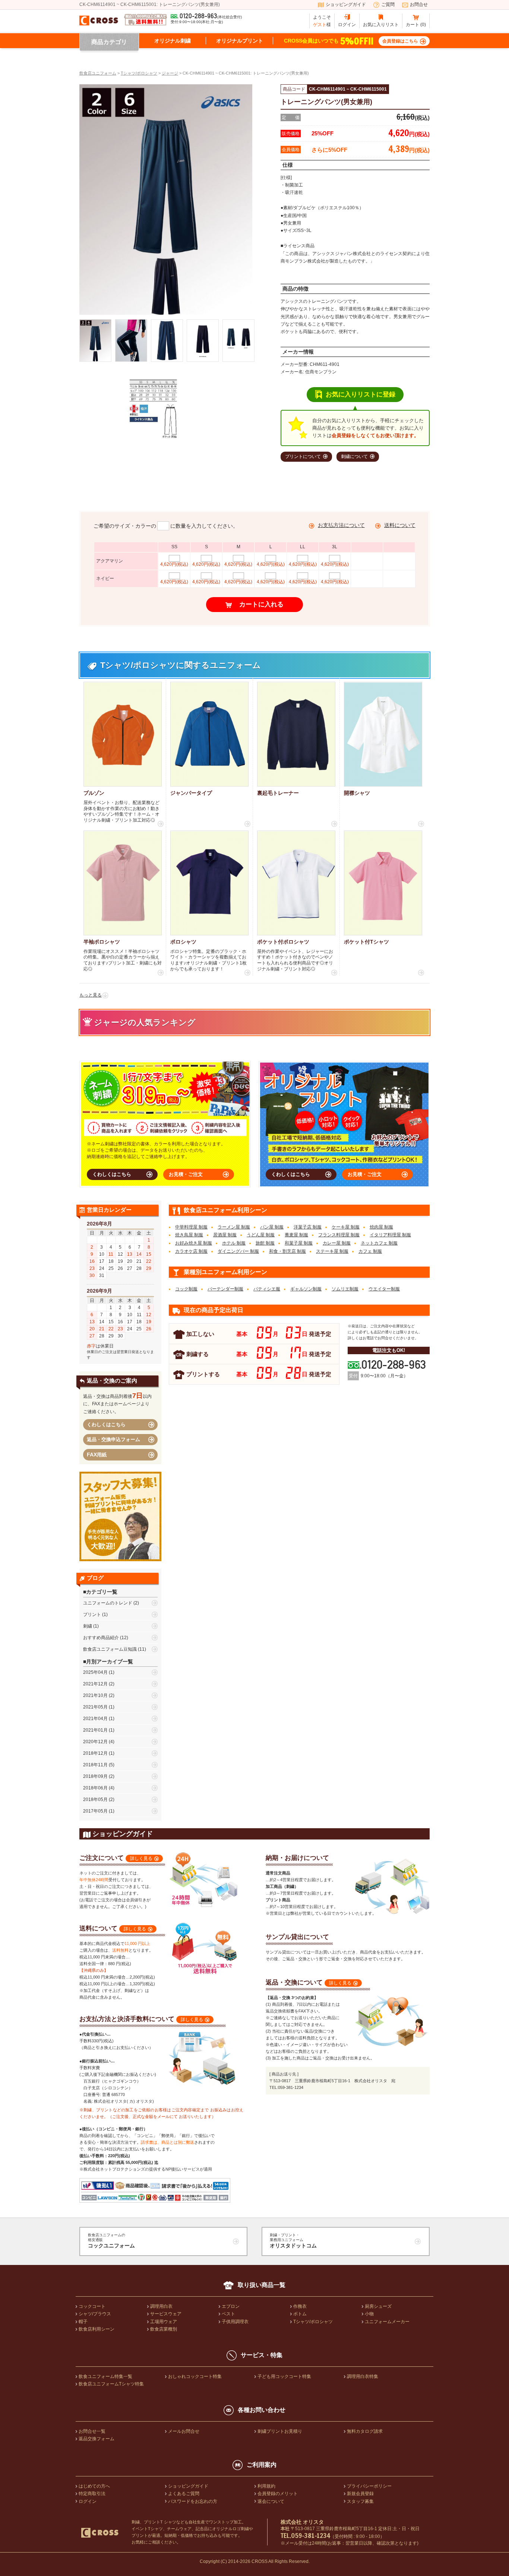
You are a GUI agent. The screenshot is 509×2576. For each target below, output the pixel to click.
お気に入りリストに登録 (361, 394)
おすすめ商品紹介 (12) (106, 1638)
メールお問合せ (184, 2431)
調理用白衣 (161, 2306)
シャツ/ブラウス (95, 2314)
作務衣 (300, 2306)
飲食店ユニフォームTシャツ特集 (111, 2384)
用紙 (97, 1455)
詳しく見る (141, 1858)
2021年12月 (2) (99, 1684)
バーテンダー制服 (225, 1289)
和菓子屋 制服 (299, 1243)
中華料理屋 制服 (191, 1227)
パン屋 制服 (272, 1227)
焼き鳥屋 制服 (189, 1235)
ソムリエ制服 (345, 1289)
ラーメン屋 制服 (234, 1227)
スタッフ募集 (360, 2501)
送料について (400, 525)
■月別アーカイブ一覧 (108, 1662)
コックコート (92, 2306)
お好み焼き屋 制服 (194, 1243)
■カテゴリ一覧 (100, 1592)
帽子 (83, 2322)
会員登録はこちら (400, 41)
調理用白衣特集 (363, 2376)
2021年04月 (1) (99, 1719)
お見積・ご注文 (186, 1174)
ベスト (228, 2314)
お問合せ (419, 4)
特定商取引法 (92, 2494)
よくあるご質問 (184, 2494)
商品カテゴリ (109, 42)
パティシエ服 (267, 1289)
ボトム (300, 2314)
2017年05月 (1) (99, 1811)
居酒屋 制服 (225, 1235)
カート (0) (416, 25)
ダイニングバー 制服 (238, 1251)
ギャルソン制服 (306, 1289)
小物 (369, 2314)
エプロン (231, 2306)
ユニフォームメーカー (387, 2322)
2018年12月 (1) (99, 1753)
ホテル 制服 (234, 1243)
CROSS (260, 2561)
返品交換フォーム (97, 2439)
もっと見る (91, 995)
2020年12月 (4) (99, 1742)
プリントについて (303, 456)
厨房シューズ (378, 2306)
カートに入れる (261, 604)
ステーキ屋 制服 (332, 1251)
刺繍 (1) (91, 1626)
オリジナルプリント (240, 41)
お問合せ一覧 (92, 2431)
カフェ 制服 (370, 1251)
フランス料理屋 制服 (339, 1235)
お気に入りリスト (381, 25)
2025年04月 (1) (99, 1672)
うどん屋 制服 (261, 1235)
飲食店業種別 (164, 2329)
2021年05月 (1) (99, 1707)
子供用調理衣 (235, 2322)
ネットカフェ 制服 (379, 1243)
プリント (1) (95, 1615)
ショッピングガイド (346, 4)
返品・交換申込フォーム (113, 1439)
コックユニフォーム (111, 2241)
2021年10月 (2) (99, 1695)
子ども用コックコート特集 (284, 2376)
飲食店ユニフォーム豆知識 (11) (115, 1649)
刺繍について (354, 456)
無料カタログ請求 (365, 2431)
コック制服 (186, 1289)
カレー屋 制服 (337, 1243)
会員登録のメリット (278, 2494)
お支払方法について (341, 525)
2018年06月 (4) (99, 1788)
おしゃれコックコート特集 (195, 2376)
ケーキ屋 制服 (346, 1227)
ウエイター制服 (384, 1289)
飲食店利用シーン (97, 2329)
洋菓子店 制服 (308, 1227)
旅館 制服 (265, 1243)
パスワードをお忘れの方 (193, 2501)
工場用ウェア (164, 2322)
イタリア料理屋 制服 (390, 1235)
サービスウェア (166, 2314)
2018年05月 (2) (99, 1800)
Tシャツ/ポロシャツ (313, 2322)
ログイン (347, 25)
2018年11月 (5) (99, 1765)
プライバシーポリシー (369, 2486)
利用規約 (266, 2486)
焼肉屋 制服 (381, 1227)
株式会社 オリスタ (302, 2522)
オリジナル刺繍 (173, 41)
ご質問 (388, 4)
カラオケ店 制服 (191, 1251)
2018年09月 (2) (99, 1776)
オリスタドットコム (293, 2241)
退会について (271, 2501)
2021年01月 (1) (99, 1730)
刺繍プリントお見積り (280, 2431)
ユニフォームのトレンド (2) (111, 1603)
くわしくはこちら (112, 1174)
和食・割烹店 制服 (287, 1251)
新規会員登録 (360, 2494)
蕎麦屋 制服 (296, 1235)
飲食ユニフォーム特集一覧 (105, 2376)
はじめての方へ (94, 2486)
